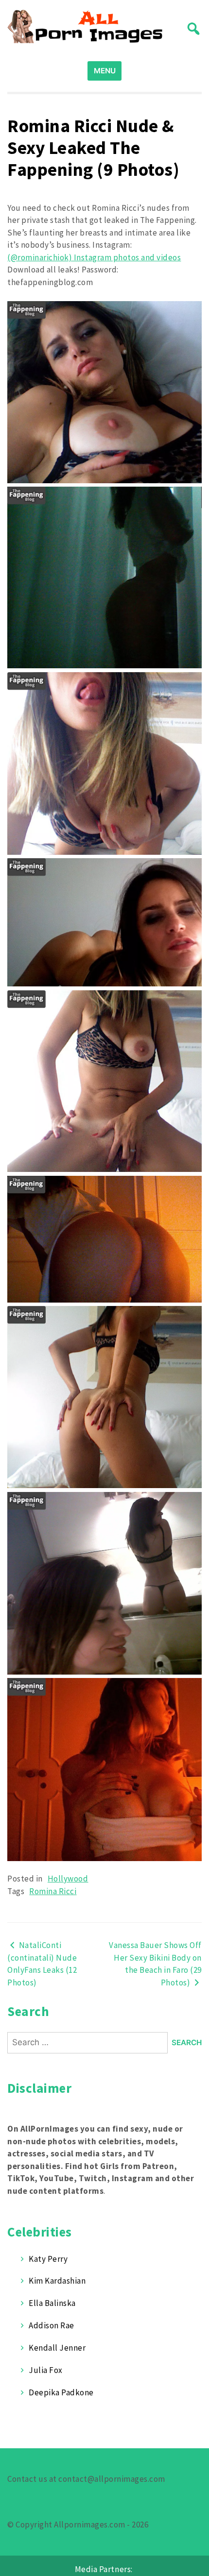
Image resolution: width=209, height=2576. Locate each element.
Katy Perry (48, 2259)
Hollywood (68, 1879)
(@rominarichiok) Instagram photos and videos (94, 257)
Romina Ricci (53, 1891)
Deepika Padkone (61, 2392)
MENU (105, 71)
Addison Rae (52, 2325)
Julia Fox (46, 2370)
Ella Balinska (52, 2303)
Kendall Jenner (57, 2348)
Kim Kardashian (57, 2281)
